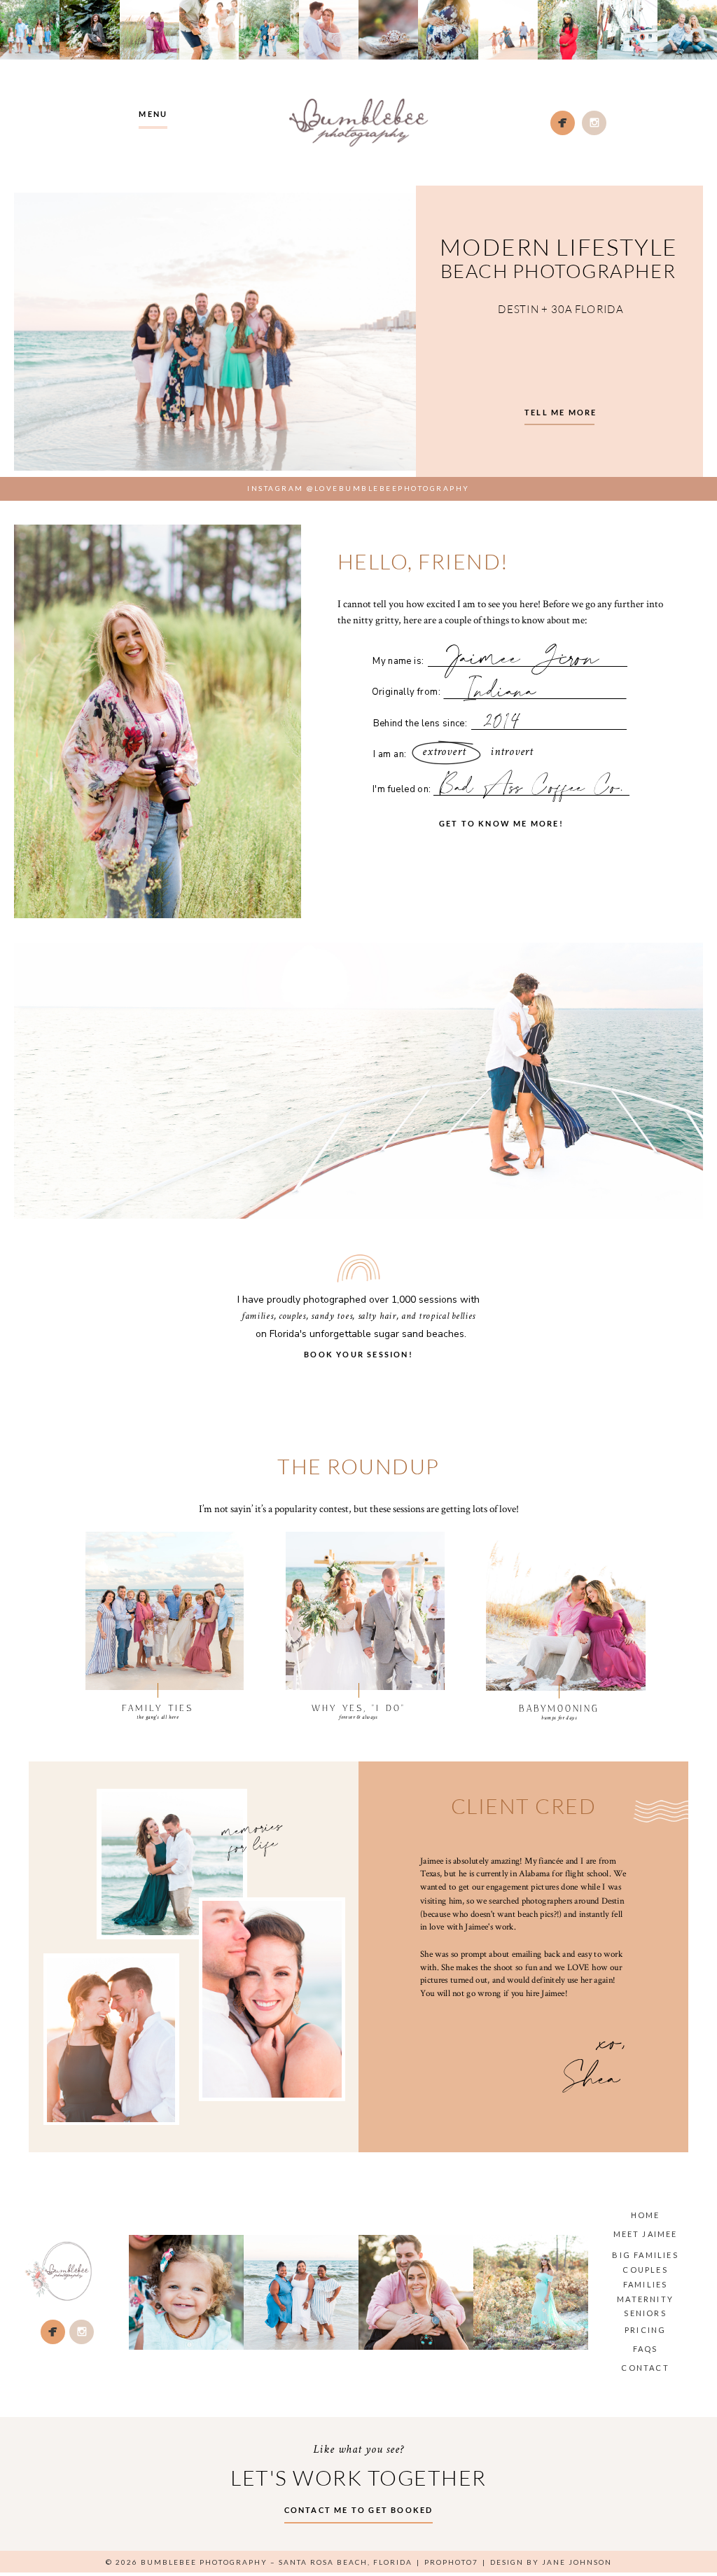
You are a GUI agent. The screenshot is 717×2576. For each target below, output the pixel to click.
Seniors (645, 2313)
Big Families (645, 2255)
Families (646, 2284)
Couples (645, 2270)
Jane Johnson (577, 2562)
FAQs (646, 2349)
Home (646, 2215)
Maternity (645, 2299)
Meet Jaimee (646, 2234)
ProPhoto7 (451, 2562)
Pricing (645, 2330)
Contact (645, 2368)
